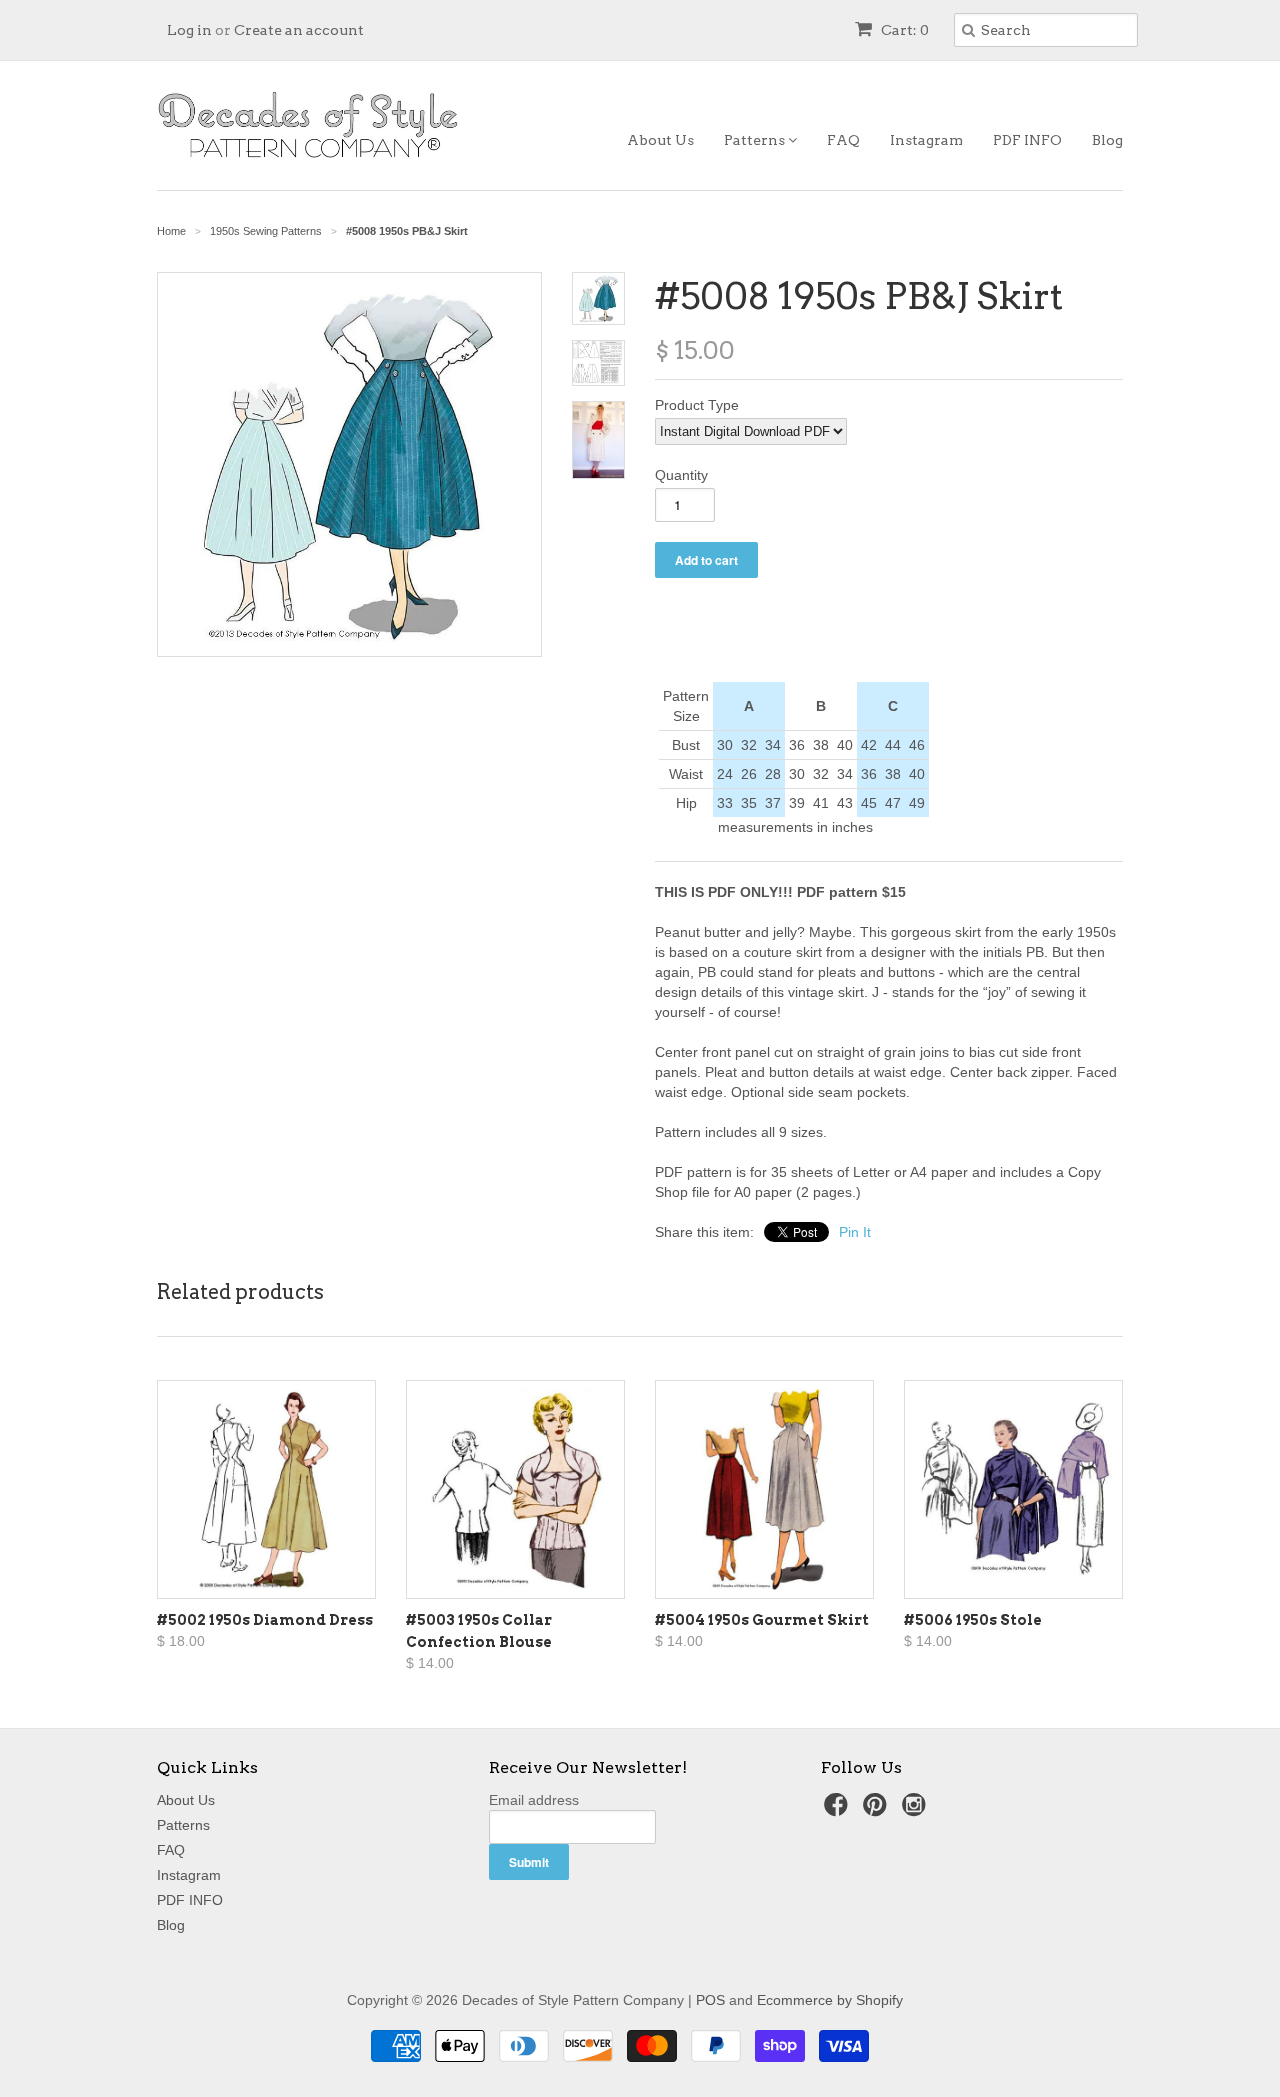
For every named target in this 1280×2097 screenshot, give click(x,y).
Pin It (855, 1232)
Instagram (926, 140)
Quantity (681, 475)
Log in (189, 30)
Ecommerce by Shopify (830, 2000)
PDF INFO (1027, 140)
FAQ (843, 140)
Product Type (697, 405)
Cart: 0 (903, 30)
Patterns (756, 140)
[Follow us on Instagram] (917, 1810)
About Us (660, 140)
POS (710, 2000)
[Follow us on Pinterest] (878, 1810)
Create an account (299, 30)
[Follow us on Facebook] (839, 1810)
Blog (1107, 140)
